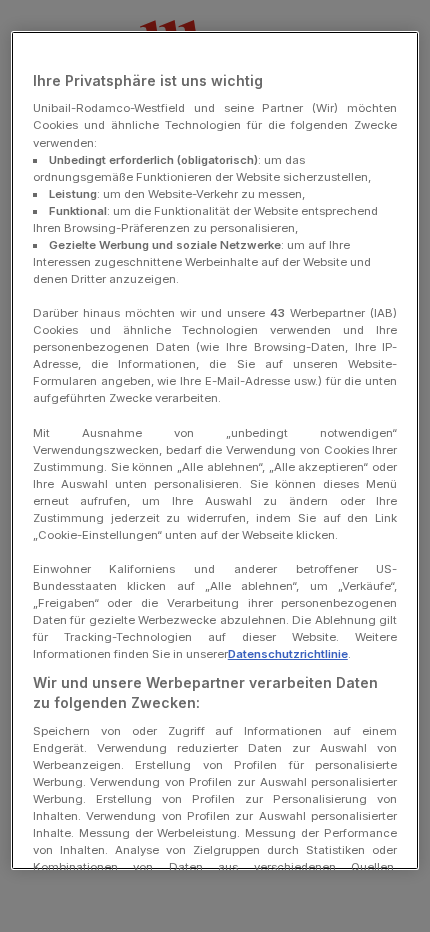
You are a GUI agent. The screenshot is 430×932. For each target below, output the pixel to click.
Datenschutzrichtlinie (288, 654)
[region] (215, 450)
